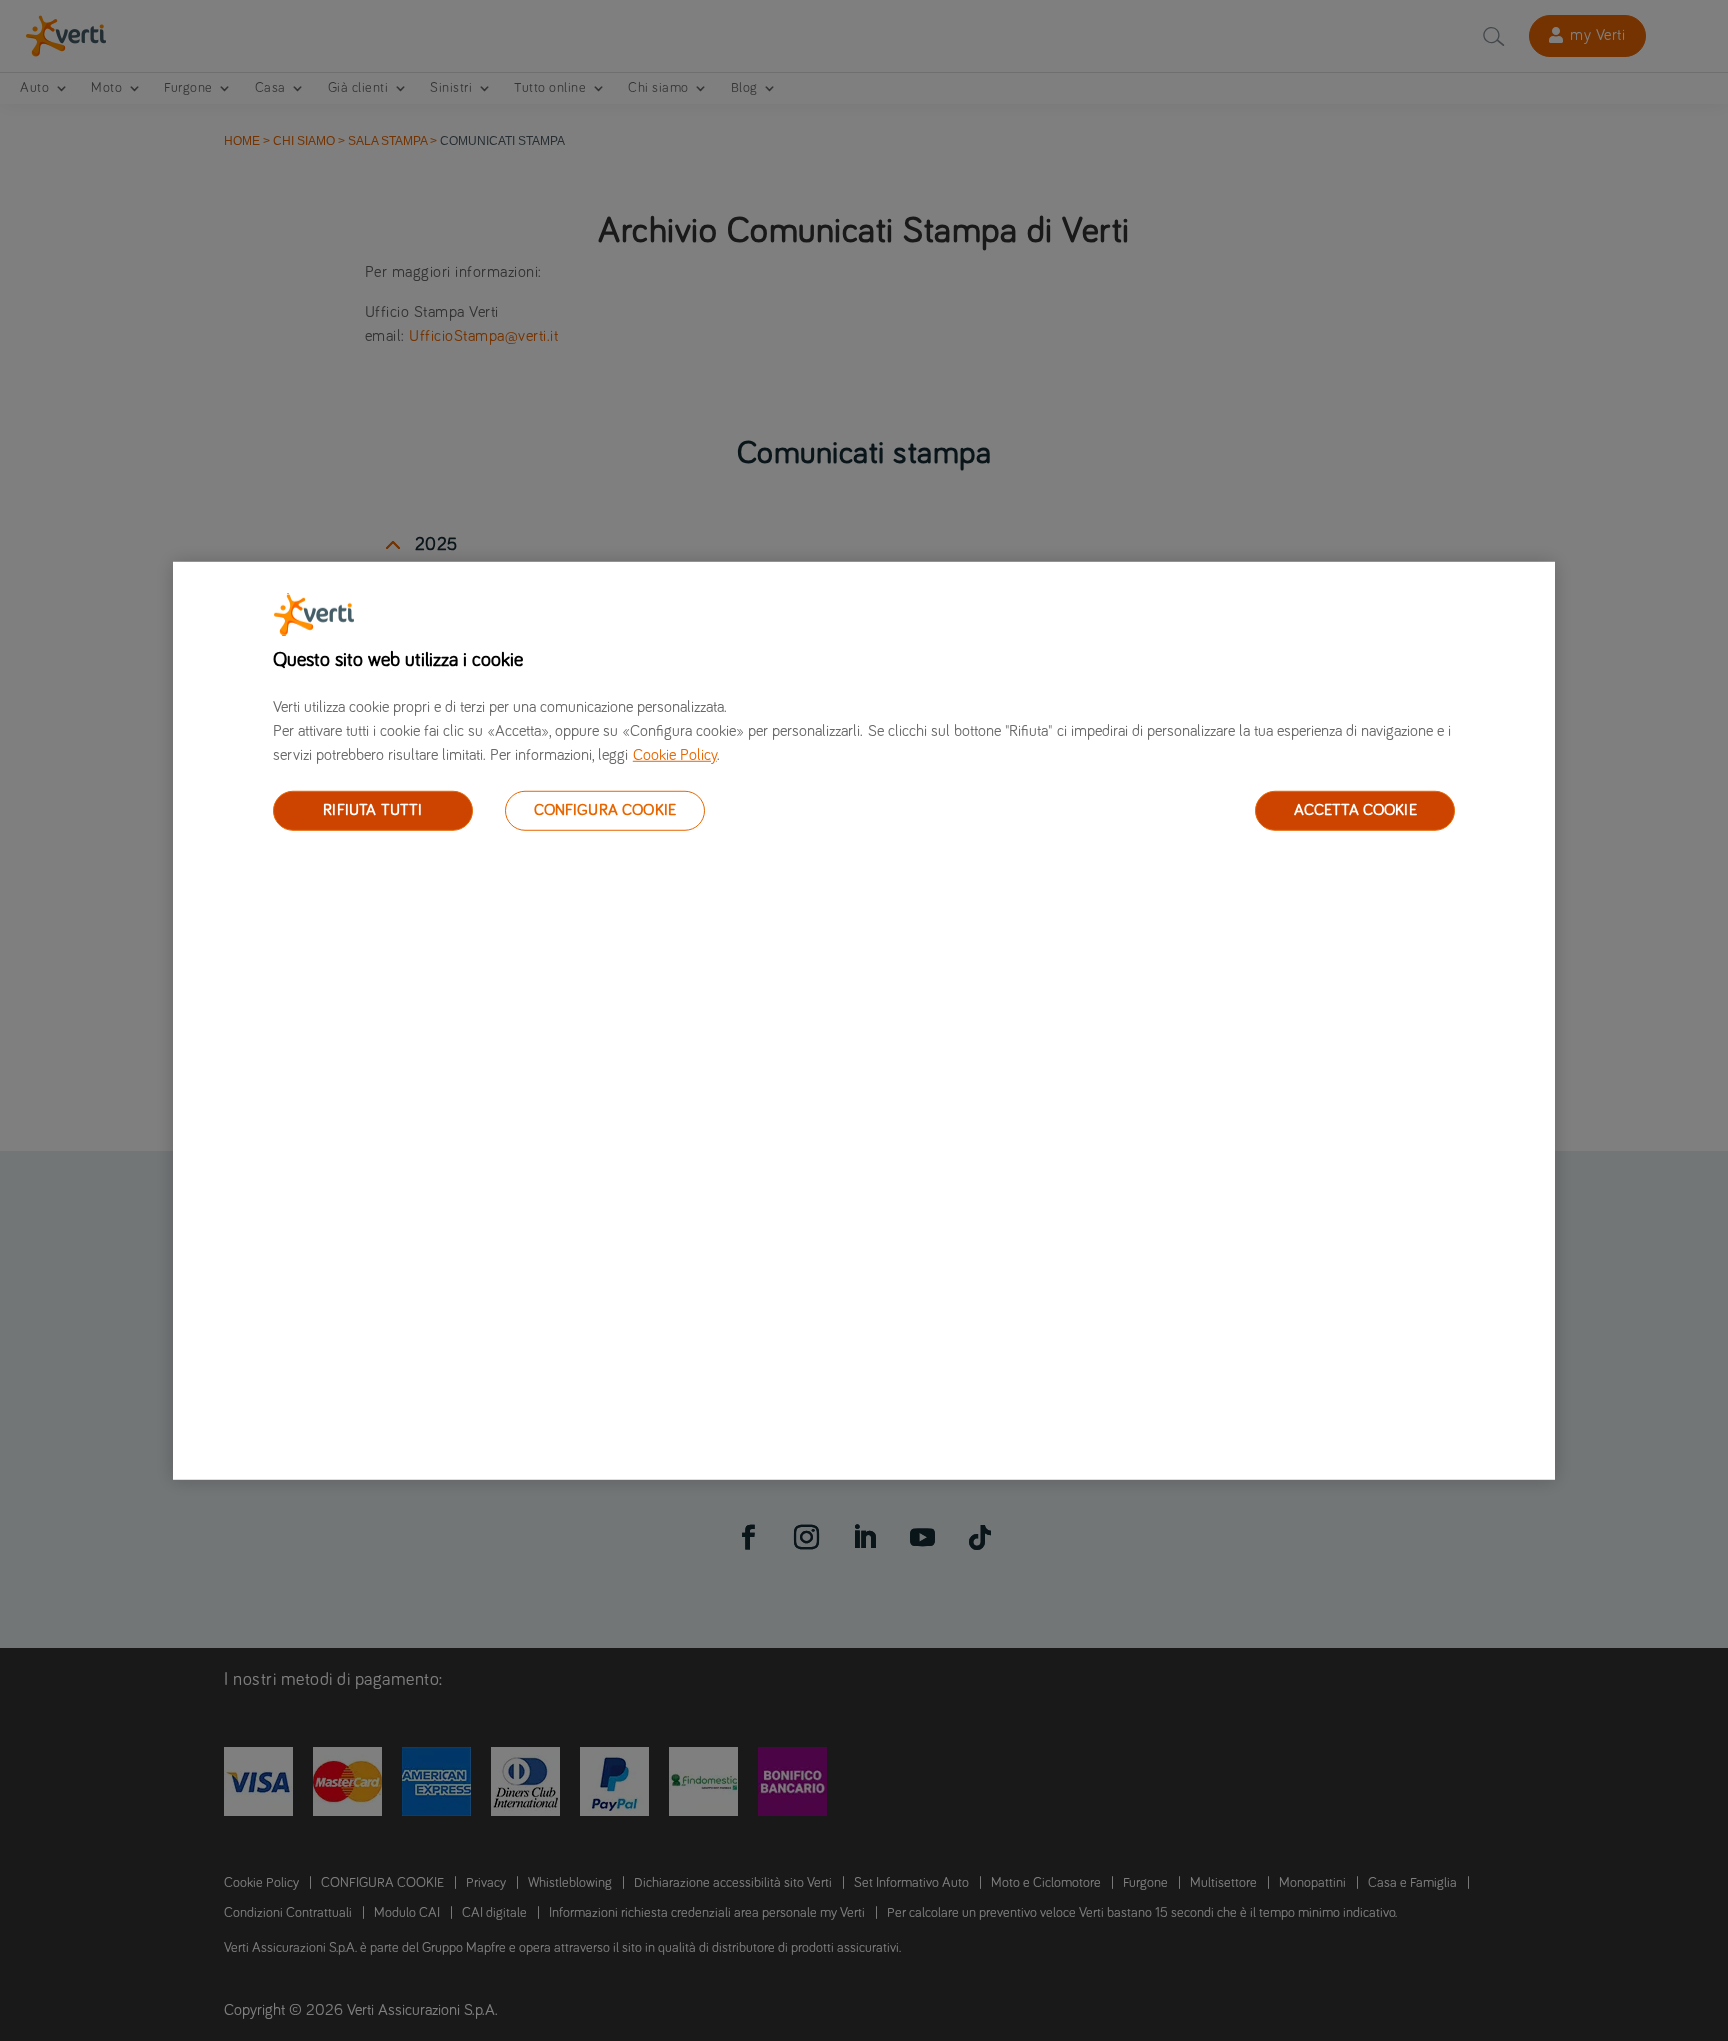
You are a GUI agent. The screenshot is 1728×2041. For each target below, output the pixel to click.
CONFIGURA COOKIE (605, 810)
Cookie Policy (675, 754)
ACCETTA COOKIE (1355, 810)
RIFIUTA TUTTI (372, 810)
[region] (864, 1020)
